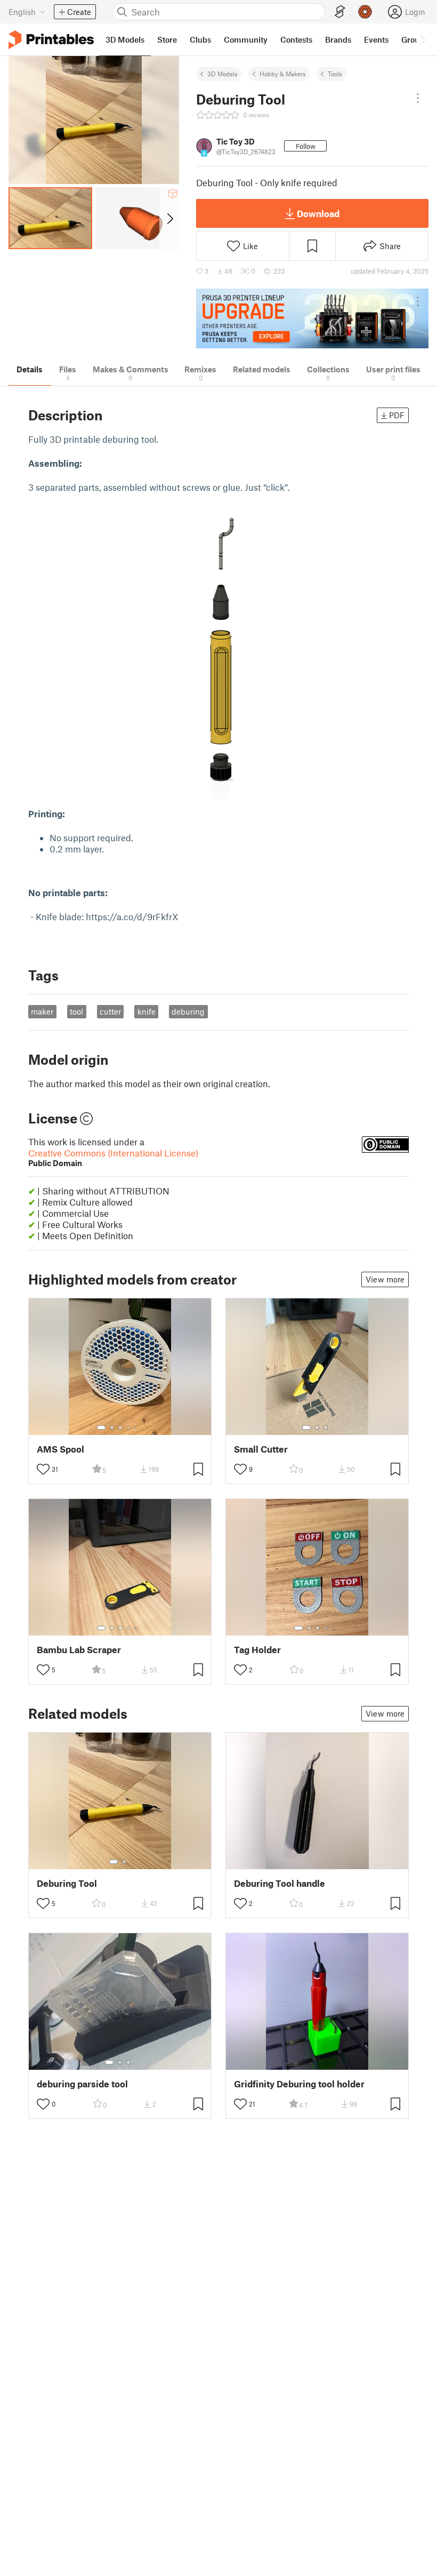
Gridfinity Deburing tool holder (299, 2084)
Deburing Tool (67, 1883)
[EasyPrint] (340, 12)
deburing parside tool (82, 2084)
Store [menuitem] (167, 39)
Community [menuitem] (246, 39)
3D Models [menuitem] (125, 39)
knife (147, 1011)
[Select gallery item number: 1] (101, 1427)
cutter (110, 1011)
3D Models (222, 74)
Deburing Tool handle (280, 1883)
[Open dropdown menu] (418, 98)
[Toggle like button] (43, 1469)
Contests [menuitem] (296, 39)
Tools (335, 74)
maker (42, 1011)
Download (318, 213)
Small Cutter (261, 1449)
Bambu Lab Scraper (79, 1650)
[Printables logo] (51, 40)
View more (385, 1279)
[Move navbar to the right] (422, 39)
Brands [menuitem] (338, 39)
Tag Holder (257, 1650)
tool (76, 1011)
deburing (188, 1011)
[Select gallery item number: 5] (136, 1427)
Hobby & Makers (283, 74)
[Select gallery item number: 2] (112, 1427)
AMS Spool (60, 1449)
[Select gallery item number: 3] (120, 1427)
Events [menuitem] (376, 39)
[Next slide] (169, 218)
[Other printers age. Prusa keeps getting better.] (312, 319)
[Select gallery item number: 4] (129, 1427)
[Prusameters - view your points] (365, 12)
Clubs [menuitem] (200, 39)
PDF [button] (397, 415)
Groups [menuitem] (415, 39)
